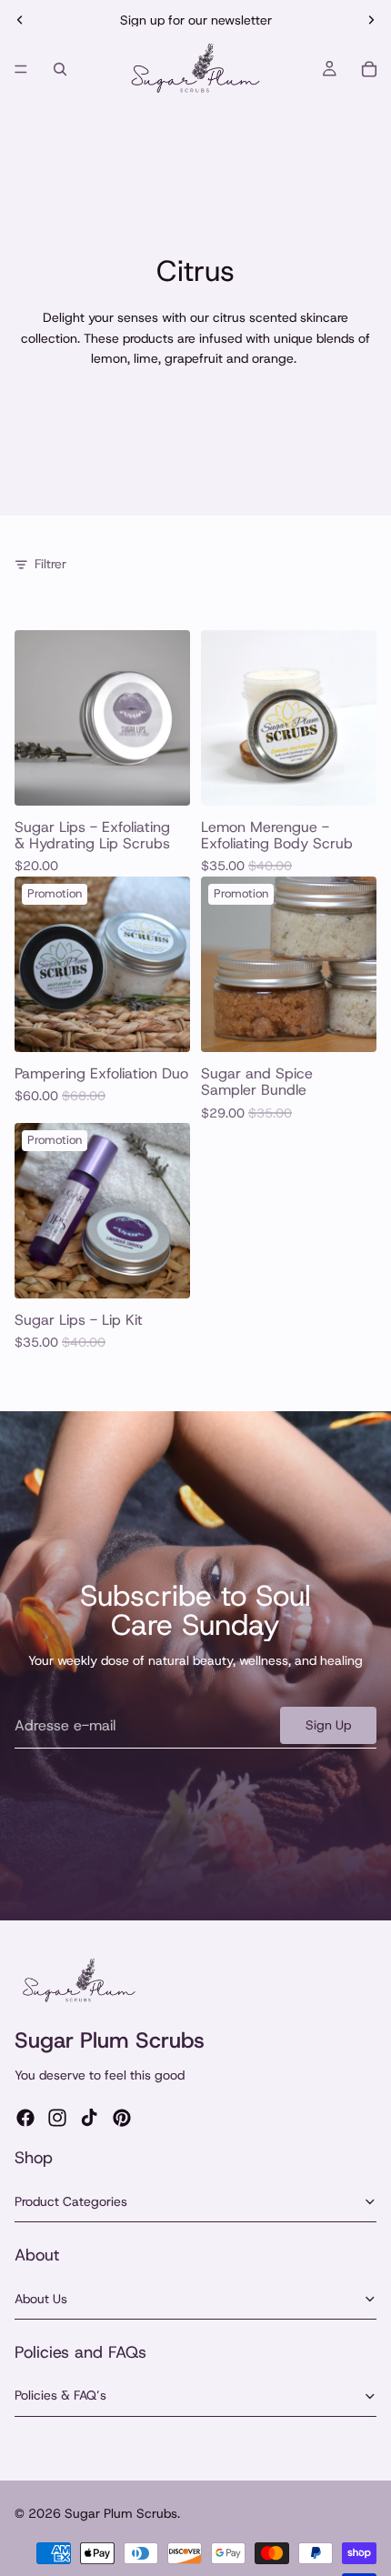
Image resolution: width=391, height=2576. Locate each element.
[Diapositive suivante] (371, 20)
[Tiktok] (89, 2118)
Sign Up (328, 1725)
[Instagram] (57, 2118)
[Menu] (21, 69)
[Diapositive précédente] (20, 20)
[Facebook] (25, 2118)
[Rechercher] (60, 69)
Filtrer (50, 564)
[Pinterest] (122, 2118)
